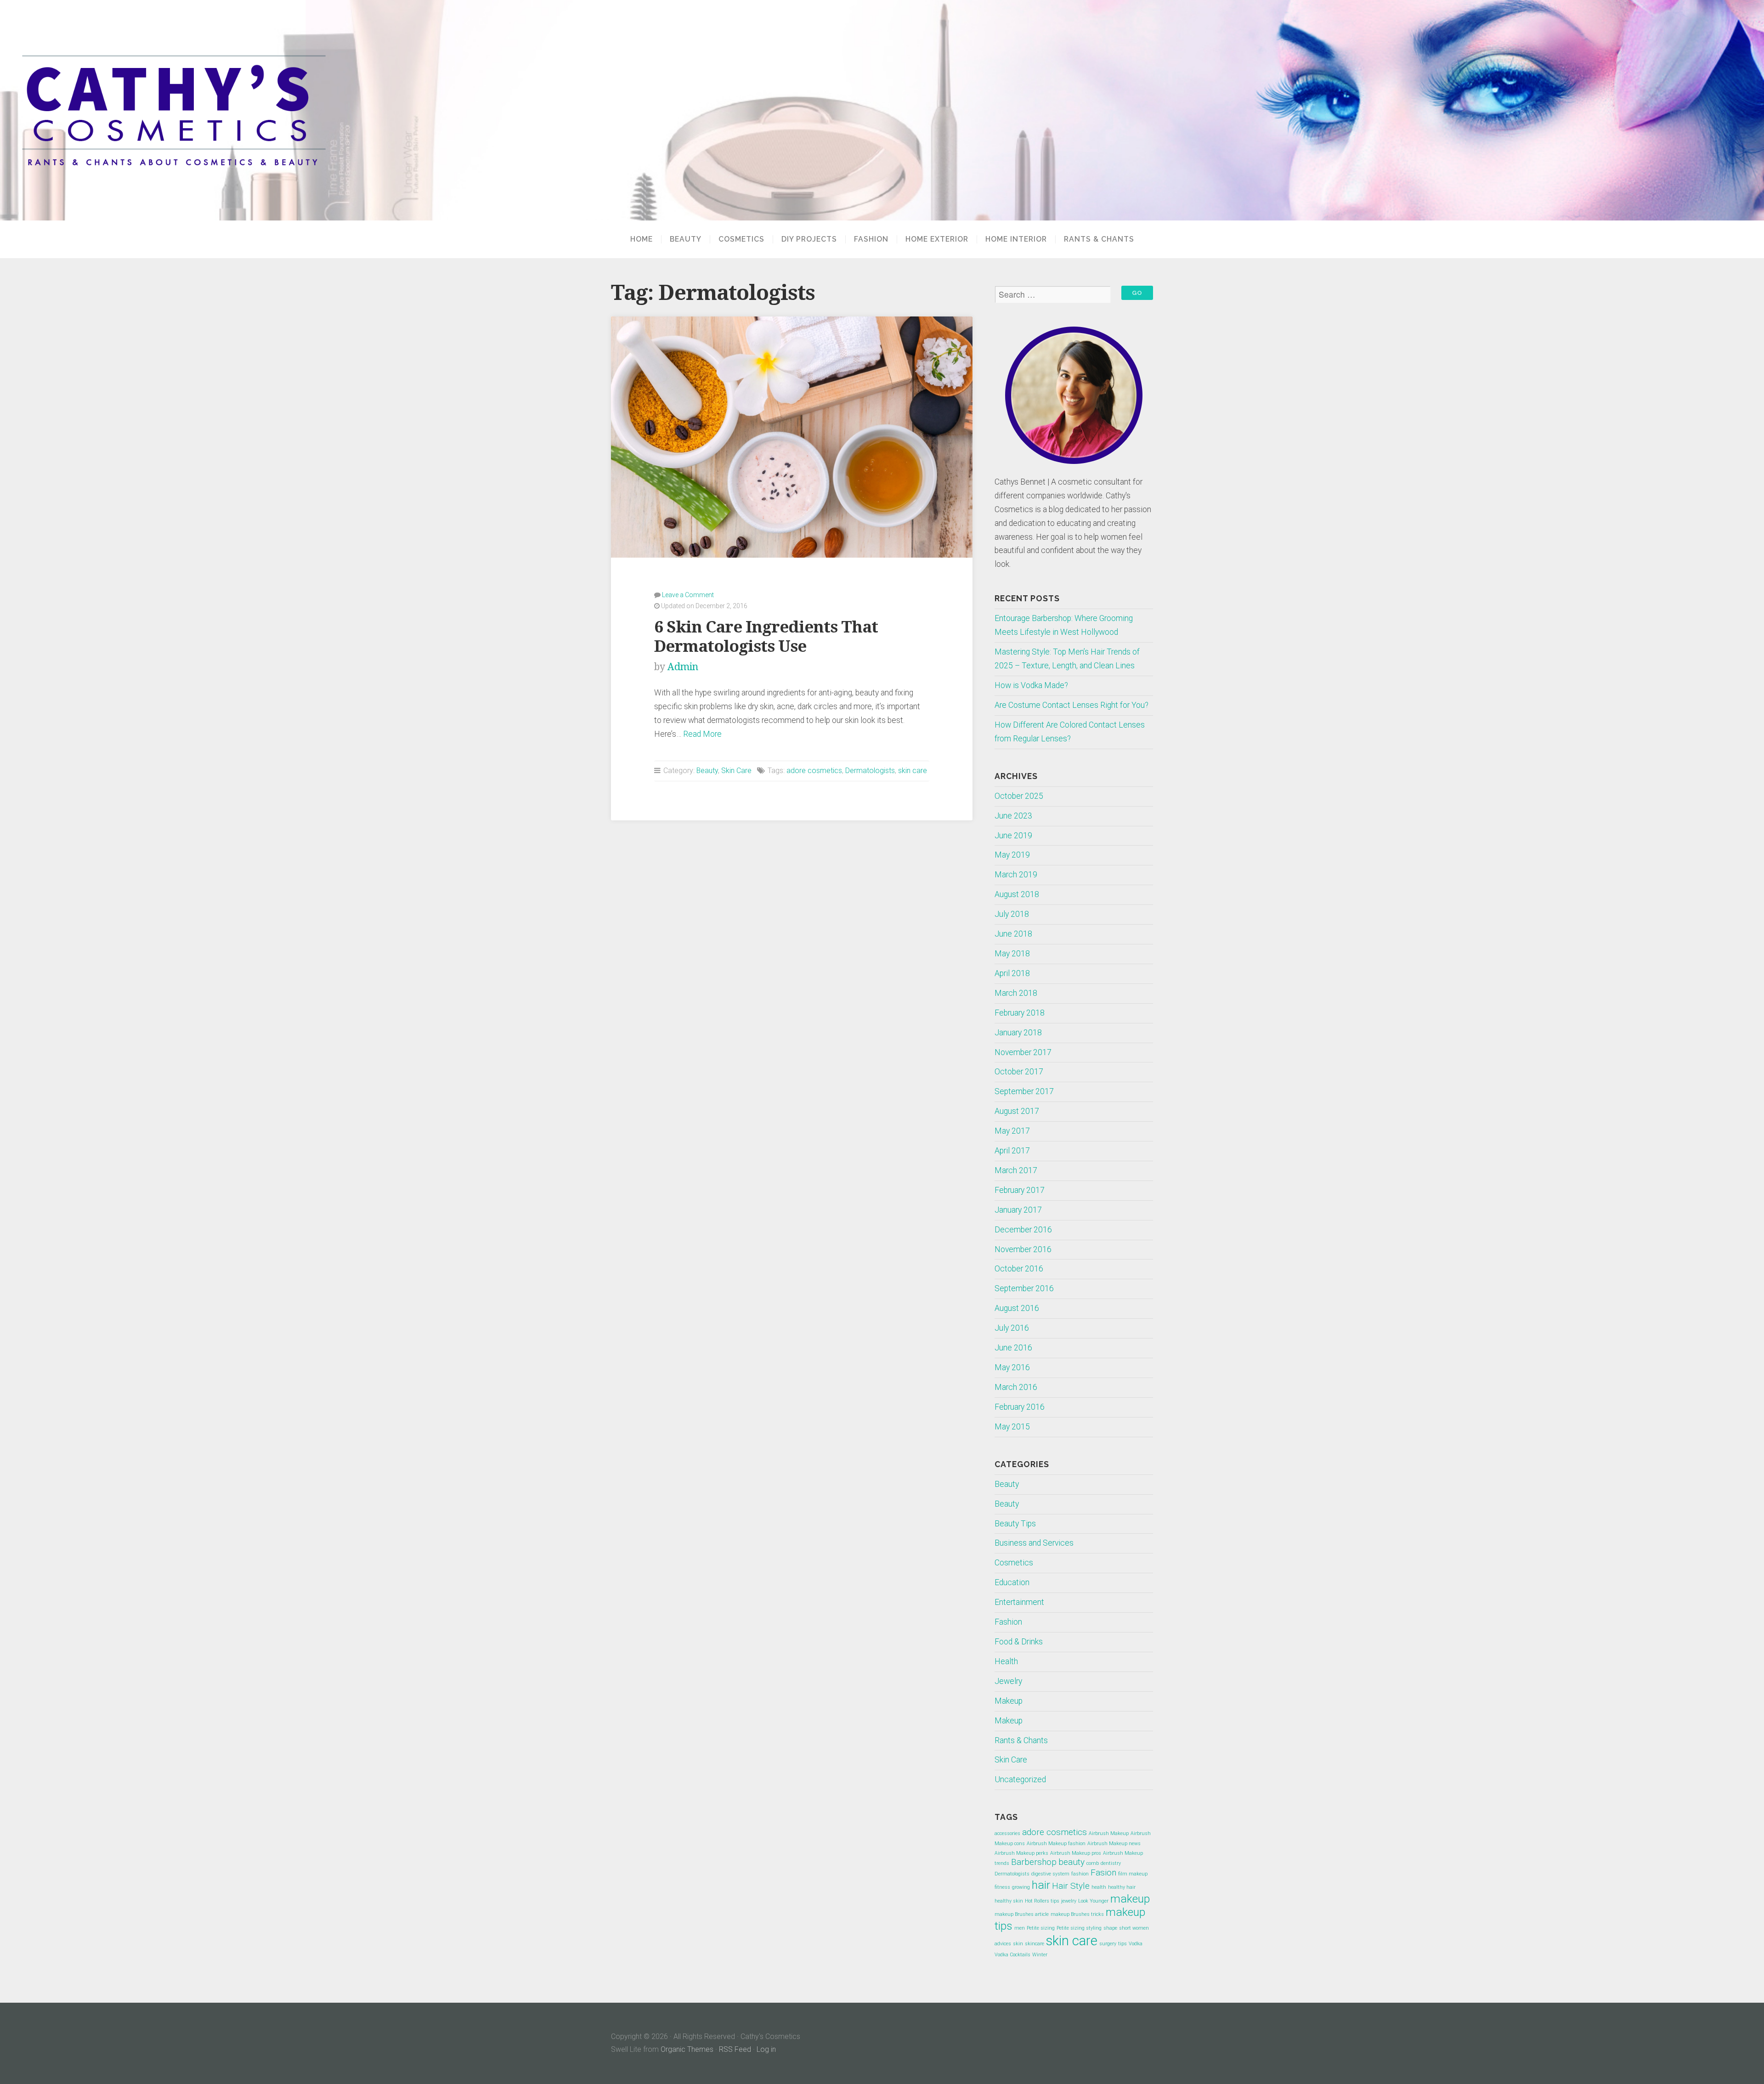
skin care (913, 771)
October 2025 (1019, 796)
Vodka (1136, 1944)
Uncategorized (1020, 1779)
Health (1006, 1661)
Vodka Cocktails (1012, 1955)
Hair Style (1071, 1886)
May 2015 (1012, 1427)
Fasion (1103, 1872)
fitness (1002, 1887)
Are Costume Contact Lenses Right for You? (1071, 705)
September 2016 (1024, 1288)
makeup (1130, 1899)
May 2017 (1012, 1131)
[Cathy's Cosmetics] (882, 110)
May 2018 (1012, 954)
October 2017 (1019, 1072)
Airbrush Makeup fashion (1056, 1844)
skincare (1035, 1944)
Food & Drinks (1019, 1642)
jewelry (1069, 1901)
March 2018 (1016, 993)
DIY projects (809, 239)
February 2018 (1020, 1013)
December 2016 (1023, 1230)
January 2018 (1018, 1033)
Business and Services (1034, 1543)
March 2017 (1016, 1170)
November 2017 (1023, 1052)
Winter (1040, 1955)
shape (1110, 1928)
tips (1122, 1944)
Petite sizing (1041, 1928)
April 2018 (1012, 973)
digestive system (1050, 1874)
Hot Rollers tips (1042, 1901)
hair (1041, 1885)
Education (1012, 1582)
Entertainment (1019, 1602)
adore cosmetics (814, 771)
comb (1093, 1863)
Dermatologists (870, 771)
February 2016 (1020, 1407)
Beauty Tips (1015, 1524)
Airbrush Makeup (1109, 1833)
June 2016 (1013, 1348)
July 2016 (1012, 1328)
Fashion (871, 239)
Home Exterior (937, 239)
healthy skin (1009, 1901)
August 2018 (1017, 894)
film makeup (1133, 1874)
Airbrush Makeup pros (1076, 1853)
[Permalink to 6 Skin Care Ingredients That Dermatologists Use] (792, 437)
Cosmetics (741, 239)
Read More (702, 734)
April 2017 (1012, 1151)
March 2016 (1016, 1387)
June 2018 (1013, 934)
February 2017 (1020, 1190)
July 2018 (1012, 914)
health (1099, 1887)
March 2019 (1016, 875)
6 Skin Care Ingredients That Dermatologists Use (766, 636)
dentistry (1111, 1863)
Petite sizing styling (1079, 1928)
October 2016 (1019, 1269)
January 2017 (1018, 1210)
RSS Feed (735, 2049)
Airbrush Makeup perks (1021, 1853)
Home (642, 239)
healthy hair (1122, 1887)
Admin (683, 667)
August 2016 (1017, 1308)
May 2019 (1012, 855)
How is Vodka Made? (1031, 685)
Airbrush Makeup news (1114, 1844)
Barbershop (1034, 1862)
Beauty (686, 239)
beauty (1071, 1862)
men (1020, 1928)
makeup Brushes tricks (1077, 1914)
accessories (1007, 1833)
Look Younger (1093, 1901)
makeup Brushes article (1022, 1914)
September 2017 (1024, 1091)
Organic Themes (687, 2049)
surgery (1108, 1944)
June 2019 (1013, 836)
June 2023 (1013, 816)
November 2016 (1023, 1249)
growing (1021, 1887)
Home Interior (1016, 239)
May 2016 (1012, 1367)
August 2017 (1017, 1111)
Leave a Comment (688, 595)
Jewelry (1008, 1681)
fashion (1080, 1874)
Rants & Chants (1099, 239)
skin (1018, 1944)
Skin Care (736, 771)
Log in (766, 2049)
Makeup (1009, 1701)
